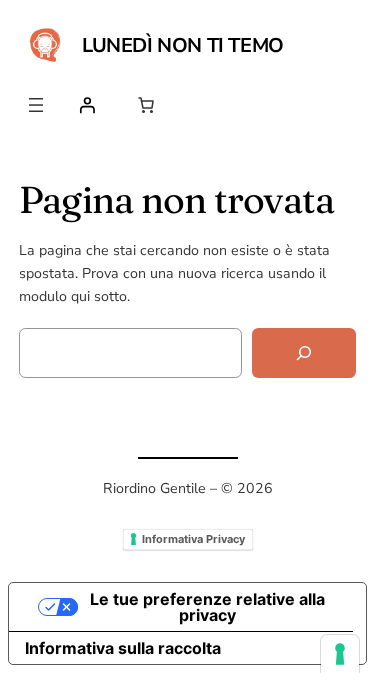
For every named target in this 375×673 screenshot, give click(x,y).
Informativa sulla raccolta (123, 648)
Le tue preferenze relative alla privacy (207, 607)
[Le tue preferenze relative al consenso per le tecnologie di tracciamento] (340, 654)
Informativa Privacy (193, 539)
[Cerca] (304, 353)
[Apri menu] (36, 105)
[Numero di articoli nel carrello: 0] (146, 105)
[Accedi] (87, 105)
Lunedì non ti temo (183, 45)
